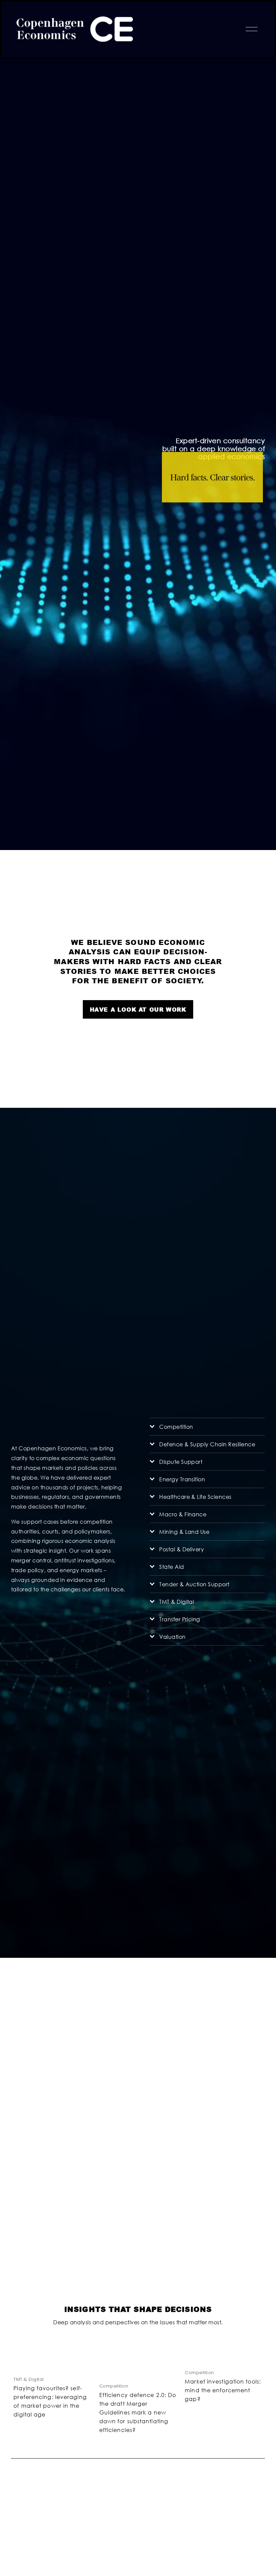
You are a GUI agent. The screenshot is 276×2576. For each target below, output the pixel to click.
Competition (114, 2386)
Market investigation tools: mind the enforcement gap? (223, 2390)
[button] (253, 2343)
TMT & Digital (28, 2379)
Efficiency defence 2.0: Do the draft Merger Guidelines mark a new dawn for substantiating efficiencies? (138, 2412)
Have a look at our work (138, 1009)
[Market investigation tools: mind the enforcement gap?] (225, 2358)
